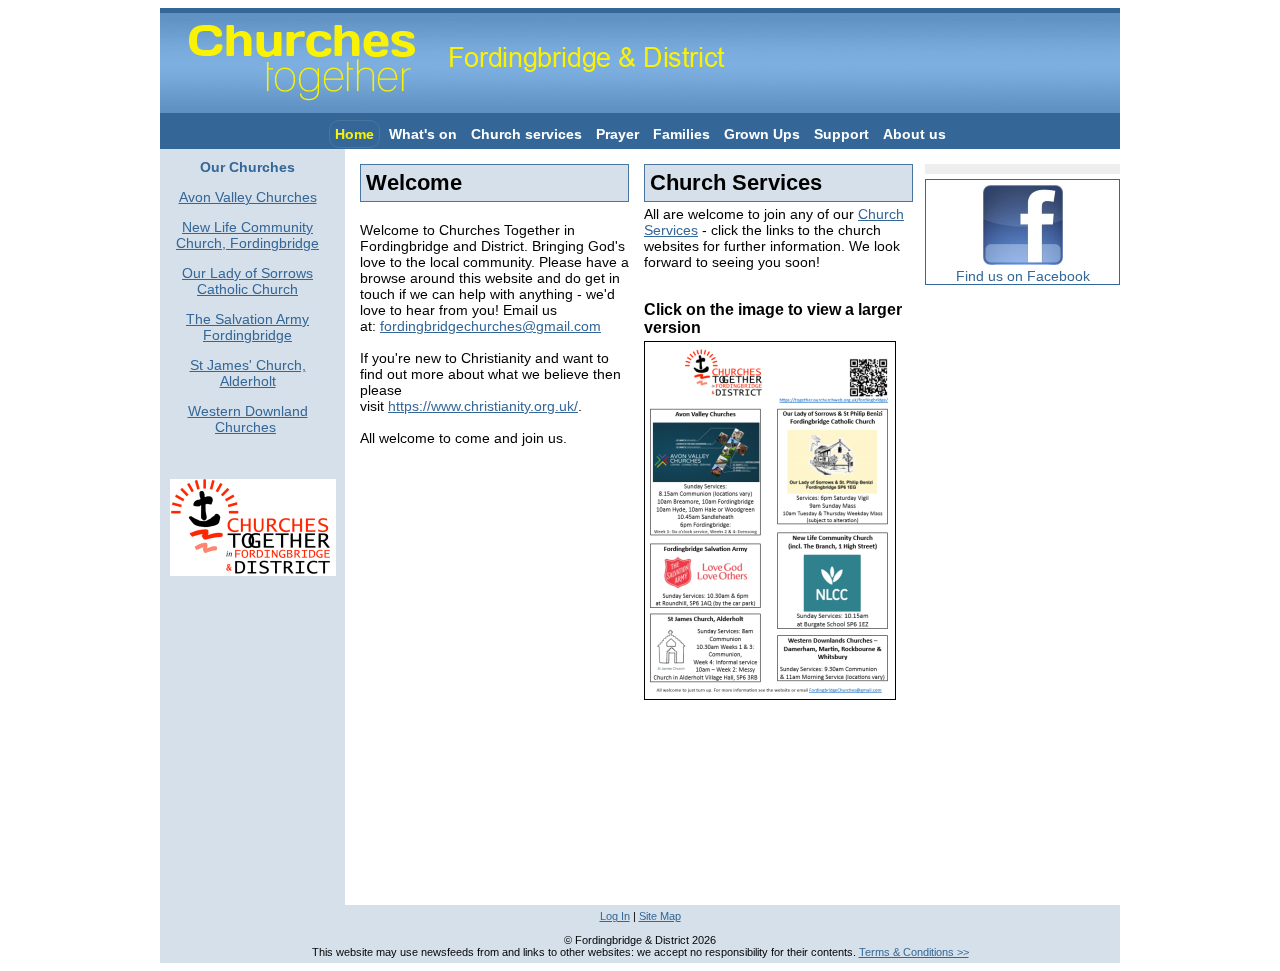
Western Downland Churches (248, 419)
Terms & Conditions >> (914, 952)
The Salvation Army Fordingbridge (247, 327)
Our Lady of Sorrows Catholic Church (247, 281)
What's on (423, 134)
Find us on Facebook (1023, 276)
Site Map (660, 916)
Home (354, 134)
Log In (615, 916)
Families (681, 134)
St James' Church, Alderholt (248, 373)
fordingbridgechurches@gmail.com (490, 326)
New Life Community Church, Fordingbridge (247, 235)
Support (841, 134)
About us (914, 134)
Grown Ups (762, 134)
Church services (526, 134)
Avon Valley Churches (248, 197)
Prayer (617, 134)
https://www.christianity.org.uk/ (483, 406)
